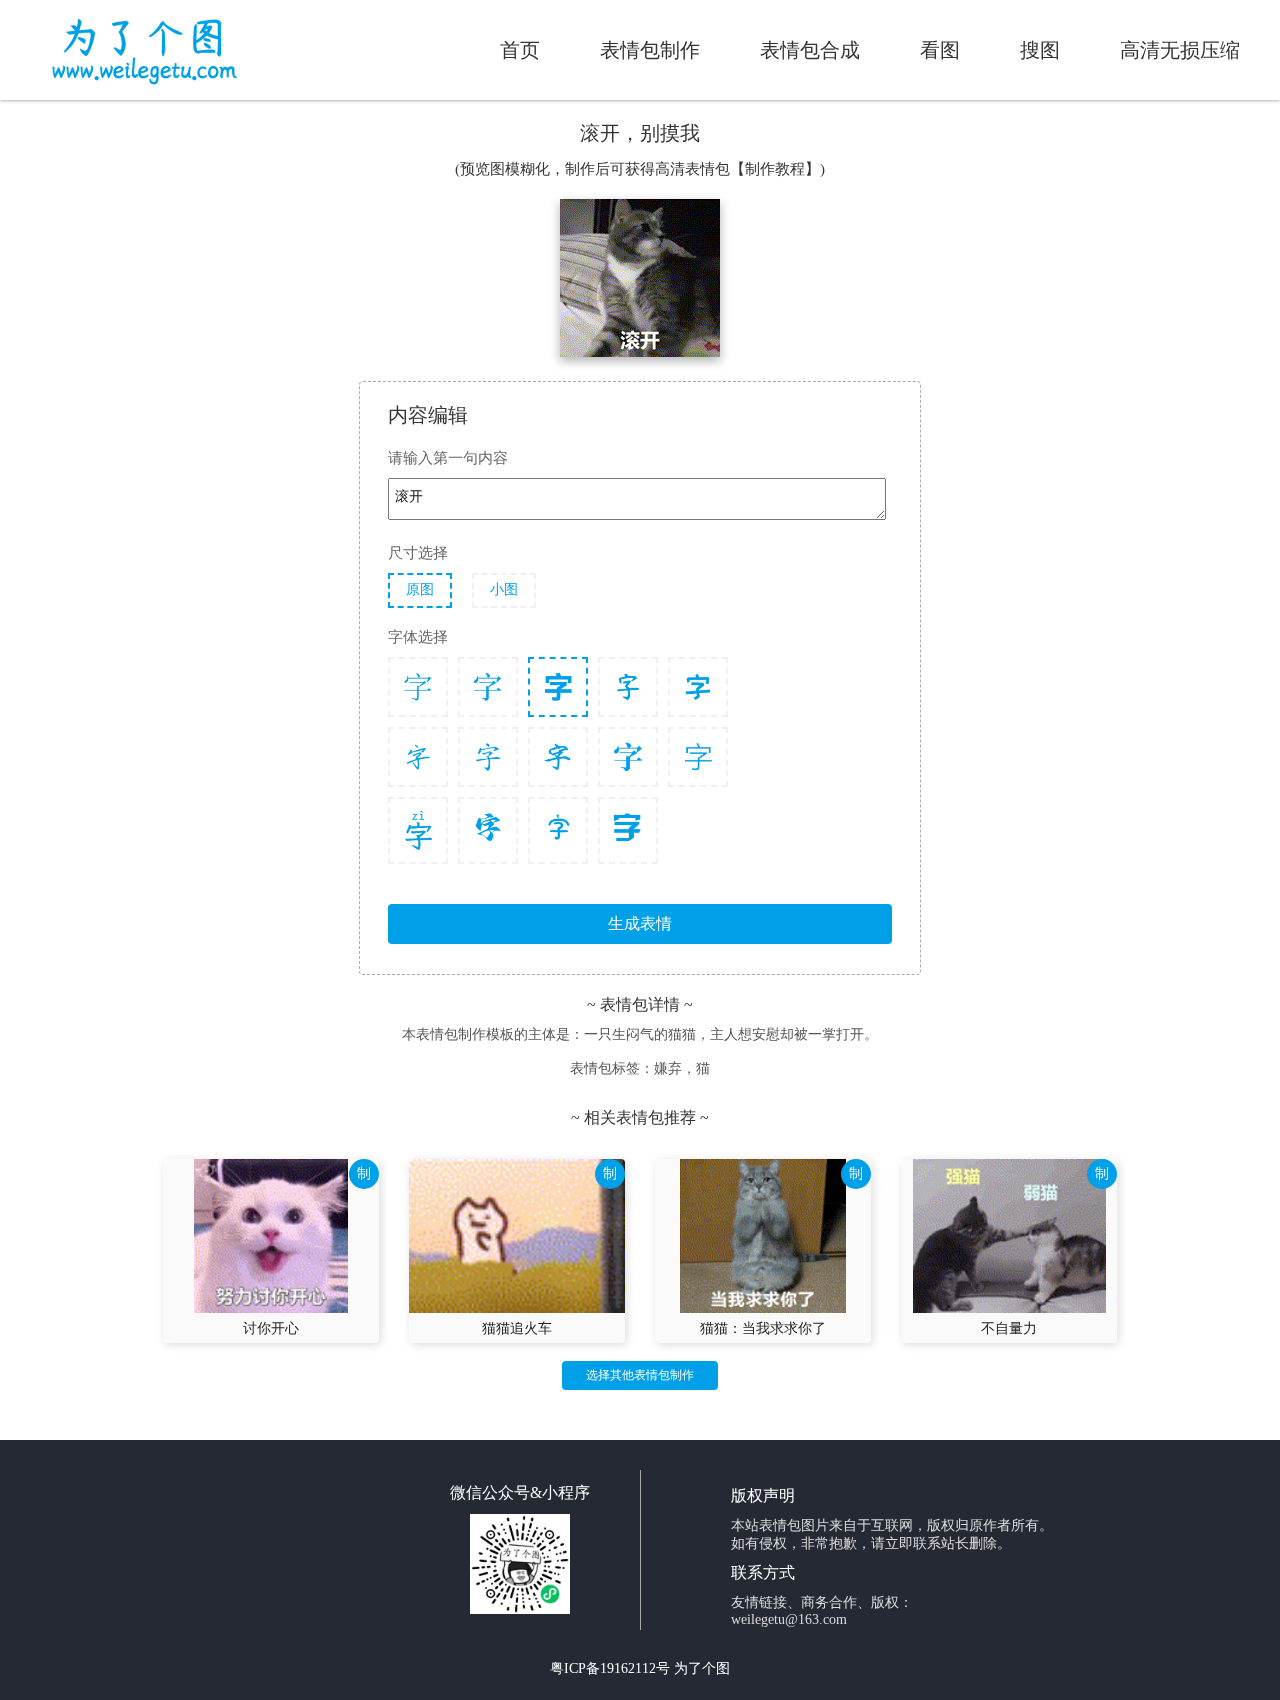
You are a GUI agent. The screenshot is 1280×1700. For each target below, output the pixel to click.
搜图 (1040, 50)
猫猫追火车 (517, 1328)
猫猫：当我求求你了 (763, 1328)
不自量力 (1009, 1328)
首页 (520, 50)
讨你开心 (271, 1328)
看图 (940, 50)
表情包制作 (650, 50)
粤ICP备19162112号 (610, 1668)
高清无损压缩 (1180, 50)
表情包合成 (810, 50)
